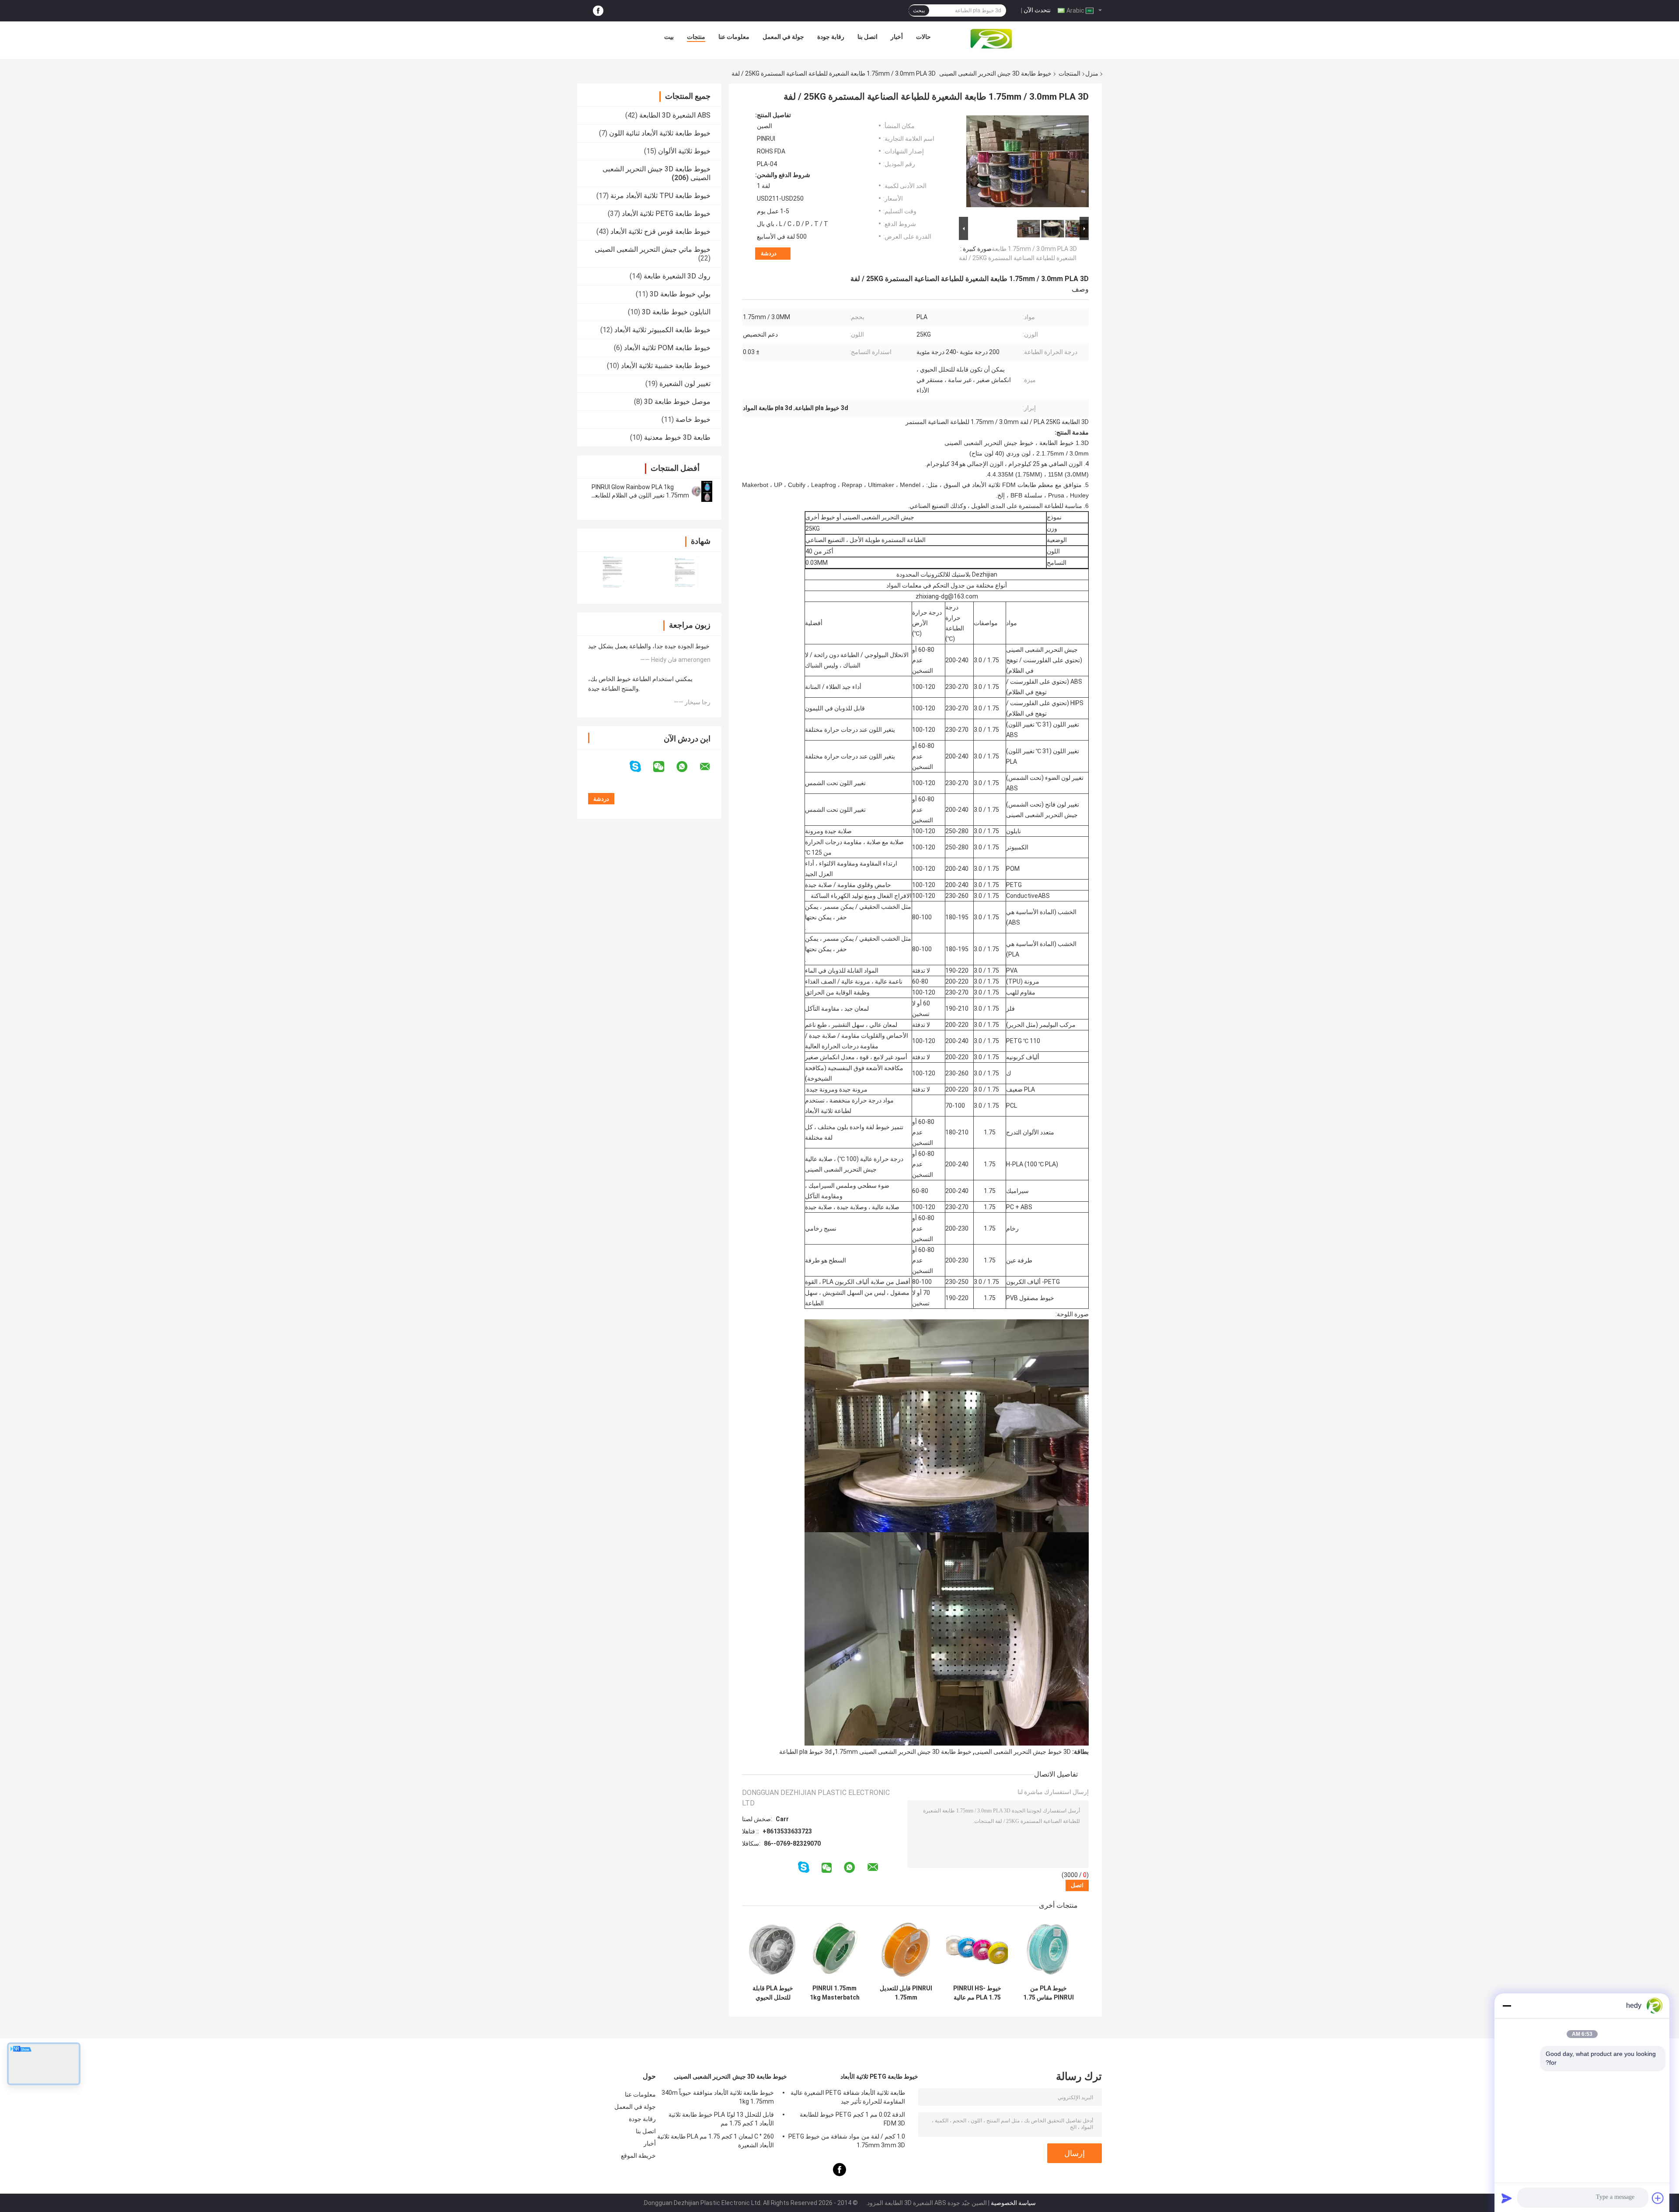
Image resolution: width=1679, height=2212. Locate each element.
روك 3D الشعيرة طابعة (677, 276)
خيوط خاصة (693, 419)
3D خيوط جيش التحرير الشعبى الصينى (1023, 1752)
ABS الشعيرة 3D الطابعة (675, 115)
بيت (669, 37)
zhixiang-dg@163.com (947, 596)
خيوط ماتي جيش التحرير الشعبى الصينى (653, 249)
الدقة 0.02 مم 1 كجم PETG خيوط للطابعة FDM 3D (852, 2119)
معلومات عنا (734, 37)
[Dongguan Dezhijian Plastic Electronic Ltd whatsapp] (687, 767)
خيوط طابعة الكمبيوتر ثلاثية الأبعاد (662, 330)
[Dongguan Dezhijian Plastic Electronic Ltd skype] (641, 767)
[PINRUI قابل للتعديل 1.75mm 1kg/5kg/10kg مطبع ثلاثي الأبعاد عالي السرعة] (906, 1949)
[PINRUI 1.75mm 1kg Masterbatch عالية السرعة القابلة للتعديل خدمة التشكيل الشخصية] (834, 1949)
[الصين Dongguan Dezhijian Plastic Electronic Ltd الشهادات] (613, 572)
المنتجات (1069, 73)
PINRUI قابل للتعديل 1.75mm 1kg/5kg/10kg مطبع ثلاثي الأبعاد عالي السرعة (906, 1993)
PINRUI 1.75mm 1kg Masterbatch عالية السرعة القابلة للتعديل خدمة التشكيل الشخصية (835, 1993)
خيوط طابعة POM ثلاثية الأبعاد (667, 348)
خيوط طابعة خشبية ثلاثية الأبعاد (666, 366)
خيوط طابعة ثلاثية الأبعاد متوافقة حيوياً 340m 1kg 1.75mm (718, 2097)
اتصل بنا (867, 37)
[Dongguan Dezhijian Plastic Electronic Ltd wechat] (664, 767)
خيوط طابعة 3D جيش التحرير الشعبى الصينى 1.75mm (903, 1752)
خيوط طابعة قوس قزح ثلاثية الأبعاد (660, 231)
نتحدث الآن (1037, 10)
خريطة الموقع (638, 2156)
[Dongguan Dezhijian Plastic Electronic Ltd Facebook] (598, 11)
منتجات (696, 37)
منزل (1092, 73)
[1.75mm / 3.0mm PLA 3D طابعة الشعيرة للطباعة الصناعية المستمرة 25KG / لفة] (1028, 163)
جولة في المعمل (783, 37)
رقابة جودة (831, 37)
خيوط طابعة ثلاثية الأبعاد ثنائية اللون (660, 133)
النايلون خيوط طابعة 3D (676, 312)
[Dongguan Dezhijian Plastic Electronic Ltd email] (711, 767)
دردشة (769, 253)
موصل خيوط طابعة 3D (677, 402)
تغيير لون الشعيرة (685, 384)
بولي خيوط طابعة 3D (680, 294)
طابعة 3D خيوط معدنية (677, 437)
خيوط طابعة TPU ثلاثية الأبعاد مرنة (660, 196)
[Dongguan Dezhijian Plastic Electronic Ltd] (993, 39)
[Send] (1507, 2198)
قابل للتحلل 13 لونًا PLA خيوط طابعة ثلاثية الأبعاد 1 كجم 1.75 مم (721, 2119)
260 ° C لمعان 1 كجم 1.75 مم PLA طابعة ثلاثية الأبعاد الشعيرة (716, 2141)
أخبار (897, 37)
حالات (923, 37)
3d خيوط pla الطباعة (805, 1752)
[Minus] (1507, 2006)
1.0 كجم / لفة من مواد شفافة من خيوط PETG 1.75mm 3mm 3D (847, 2141)
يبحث (919, 10)
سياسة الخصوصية (1013, 2203)
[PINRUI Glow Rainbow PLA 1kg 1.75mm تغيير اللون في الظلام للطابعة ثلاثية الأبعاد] (702, 491)
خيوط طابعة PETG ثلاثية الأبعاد (666, 214)
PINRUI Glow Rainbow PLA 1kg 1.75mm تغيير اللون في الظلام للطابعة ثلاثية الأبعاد (640, 495)
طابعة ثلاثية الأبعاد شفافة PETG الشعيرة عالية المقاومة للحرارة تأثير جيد (848, 2097)
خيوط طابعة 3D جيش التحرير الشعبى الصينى (995, 73)
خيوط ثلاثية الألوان (684, 151)
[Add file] (1658, 2198)
